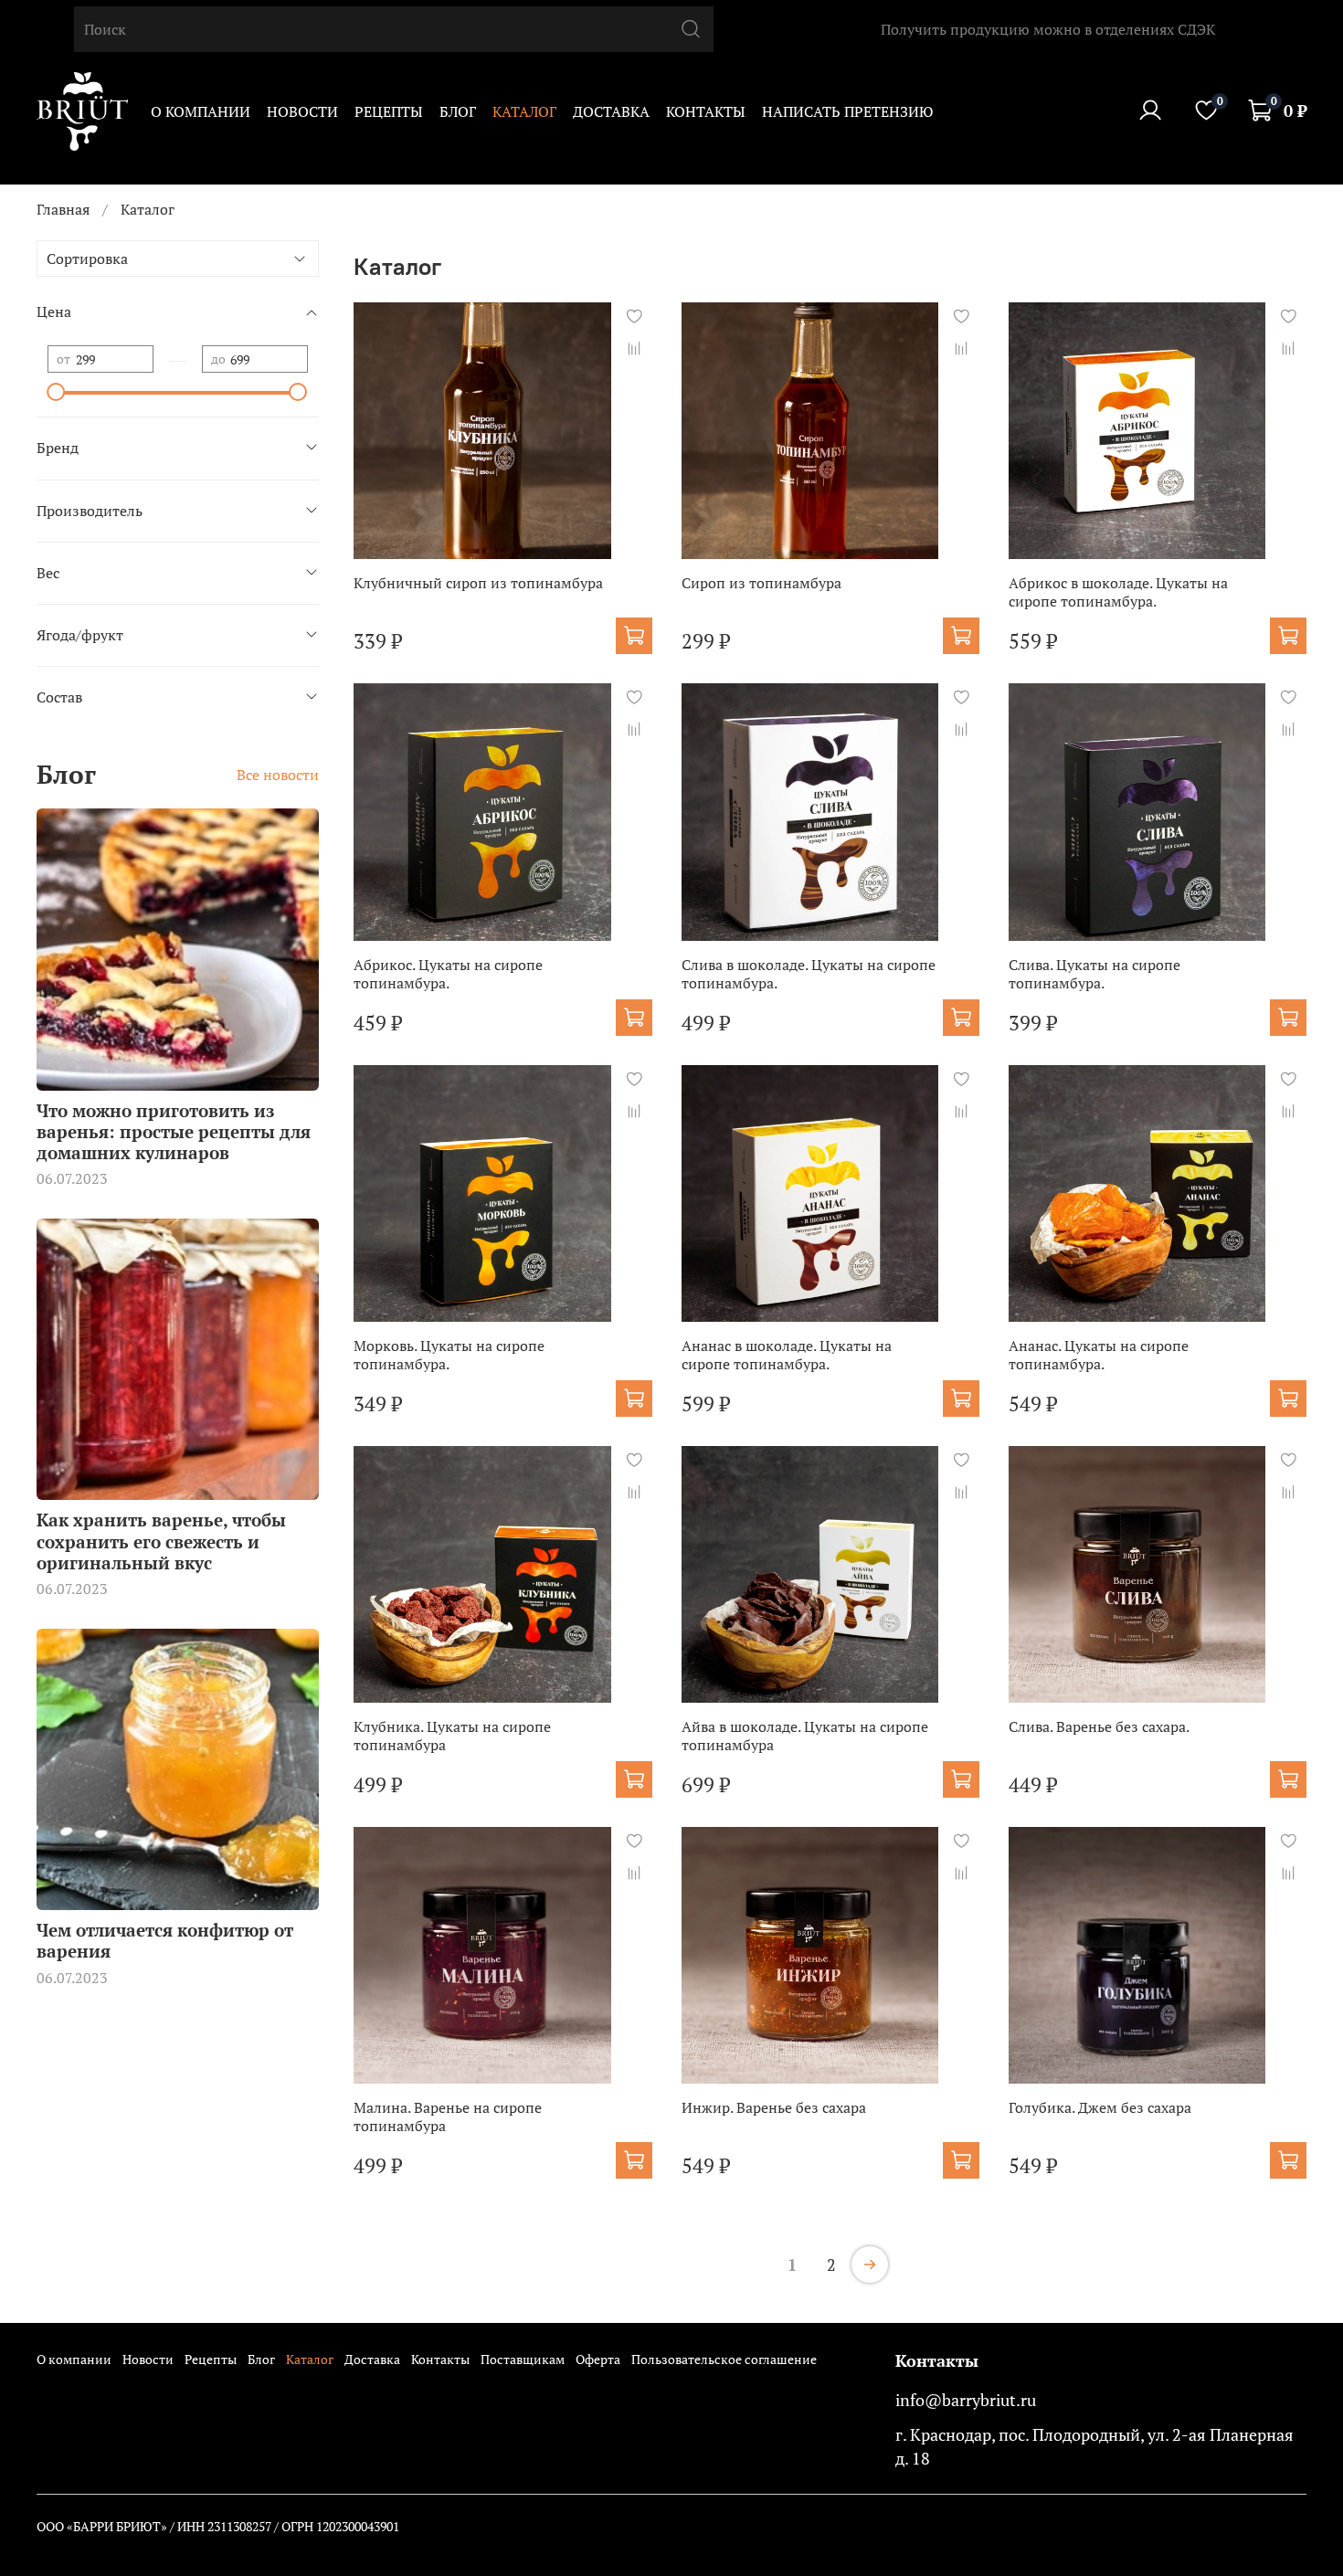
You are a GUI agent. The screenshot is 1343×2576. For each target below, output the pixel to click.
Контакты (706, 111)
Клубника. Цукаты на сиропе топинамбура (452, 1736)
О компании (201, 111)
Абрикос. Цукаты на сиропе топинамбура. (448, 974)
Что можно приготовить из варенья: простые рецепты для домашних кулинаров (174, 1131)
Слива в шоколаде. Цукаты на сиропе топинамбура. (809, 974)
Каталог (524, 111)
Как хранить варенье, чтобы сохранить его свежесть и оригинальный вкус (161, 1541)
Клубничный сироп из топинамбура (478, 583)
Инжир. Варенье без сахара (774, 2107)
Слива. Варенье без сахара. (1099, 1726)
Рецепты (389, 111)
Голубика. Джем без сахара (1100, 2107)
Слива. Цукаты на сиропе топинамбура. (1094, 974)
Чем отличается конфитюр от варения (165, 1940)
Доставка (611, 111)
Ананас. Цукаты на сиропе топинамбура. (1099, 1355)
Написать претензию (847, 111)
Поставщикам (523, 2359)
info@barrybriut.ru (966, 2400)
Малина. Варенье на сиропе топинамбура (448, 2117)
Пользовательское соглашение (724, 2359)
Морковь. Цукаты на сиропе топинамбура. (449, 1355)
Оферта (598, 2359)
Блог (458, 111)
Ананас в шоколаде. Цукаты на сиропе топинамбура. (787, 1355)
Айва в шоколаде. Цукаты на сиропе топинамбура (805, 1736)
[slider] (57, 392)
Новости (302, 111)
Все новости (278, 775)
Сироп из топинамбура (761, 583)
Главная (63, 209)
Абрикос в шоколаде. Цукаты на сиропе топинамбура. (1118, 592)
